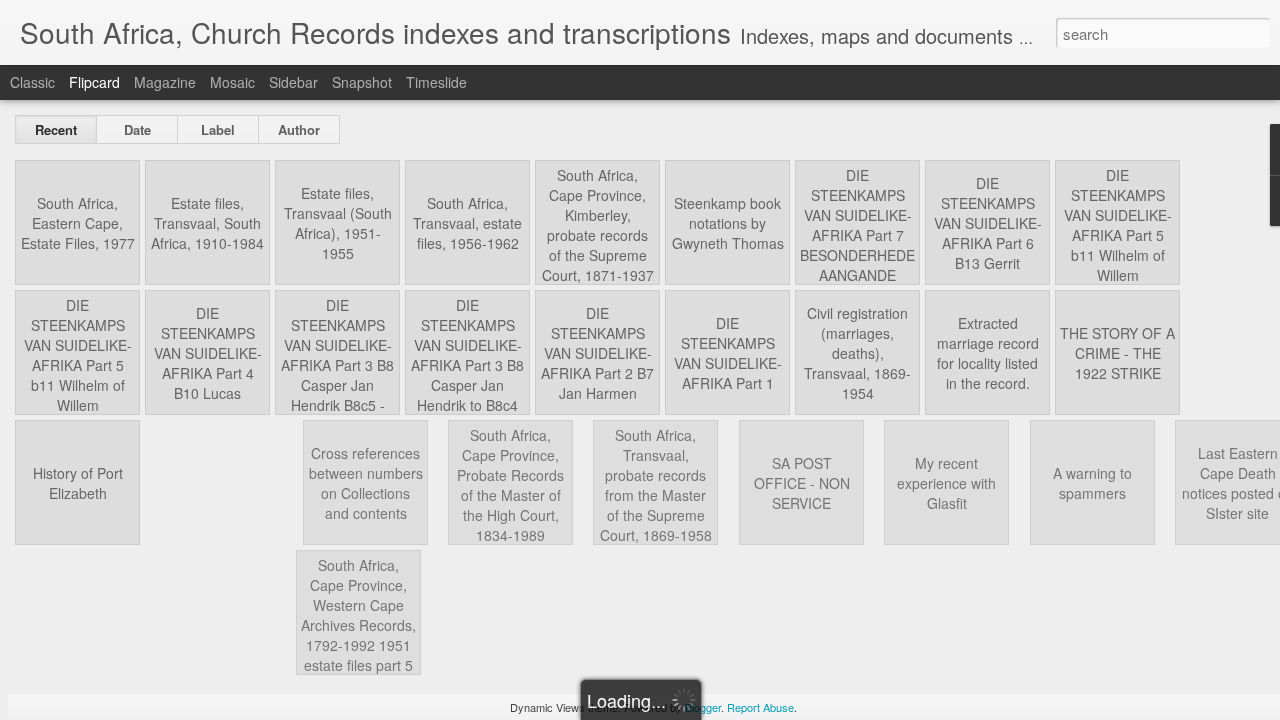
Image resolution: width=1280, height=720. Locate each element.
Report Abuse (760, 707)
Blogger (703, 707)
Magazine (165, 82)
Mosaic (232, 82)
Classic (32, 82)
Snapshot (362, 82)
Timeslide (436, 82)
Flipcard (94, 82)
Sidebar (293, 82)
